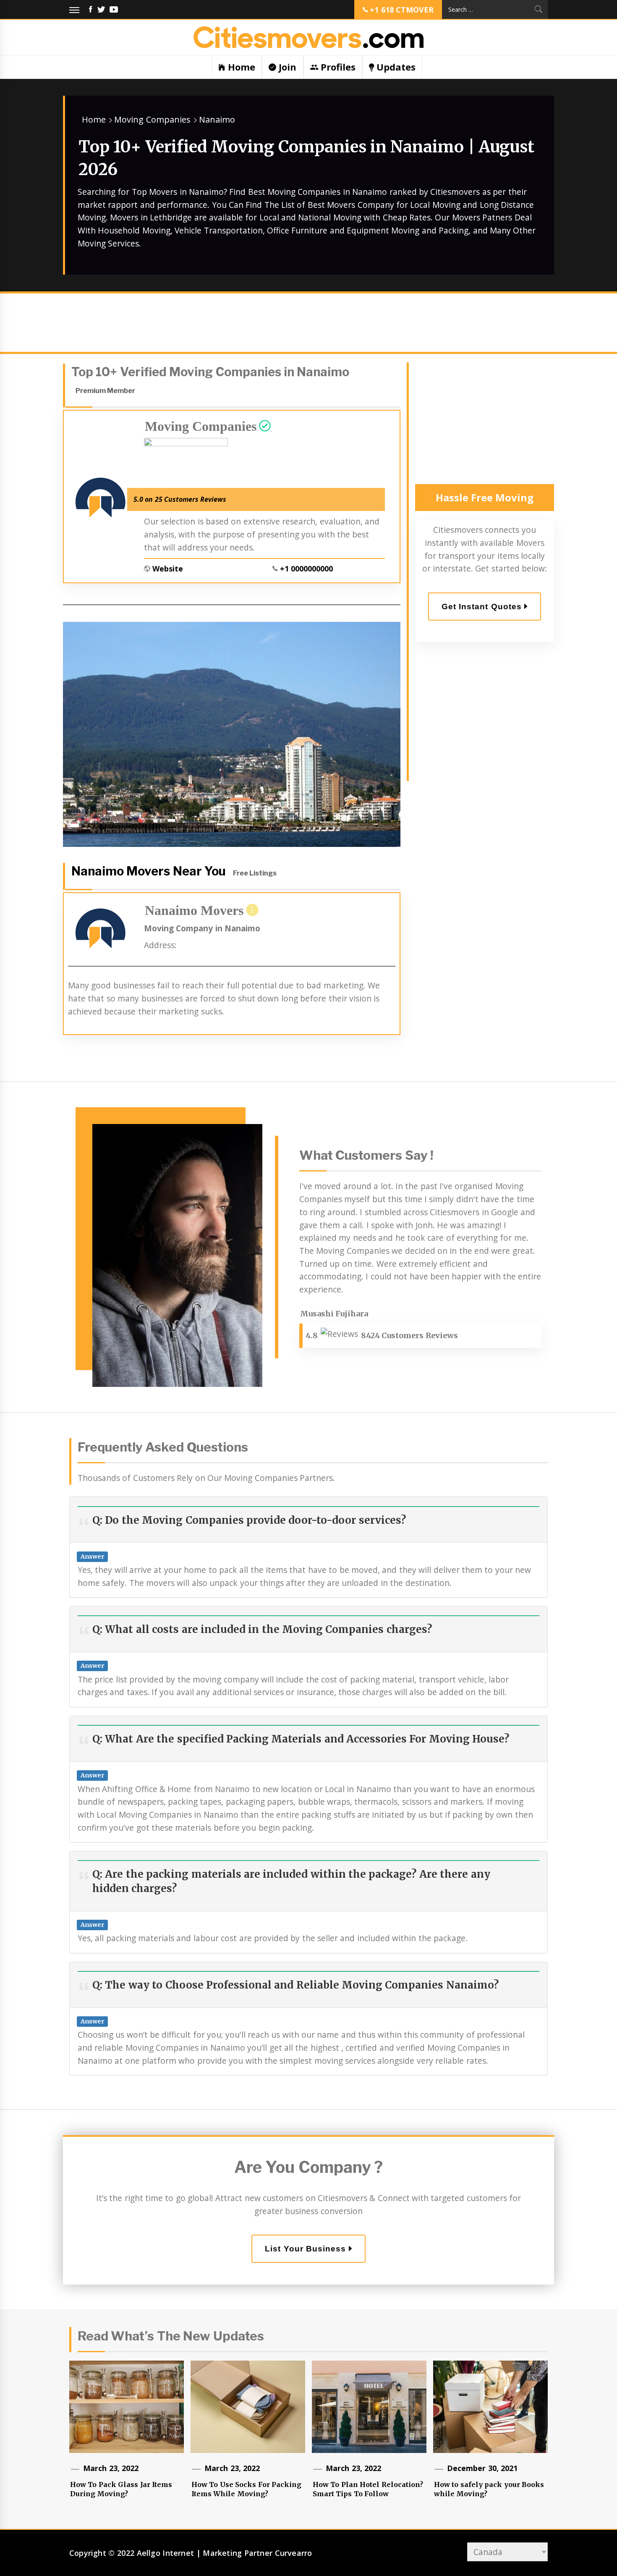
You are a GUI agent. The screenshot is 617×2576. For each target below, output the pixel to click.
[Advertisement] (308, 325)
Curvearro (294, 2553)
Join (286, 67)
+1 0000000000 (306, 569)
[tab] (485, 498)
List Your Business (307, 2249)
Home (240, 67)
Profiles (337, 67)
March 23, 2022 (111, 2468)
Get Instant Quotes (483, 607)
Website (168, 569)
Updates (395, 67)
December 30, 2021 (482, 2468)
